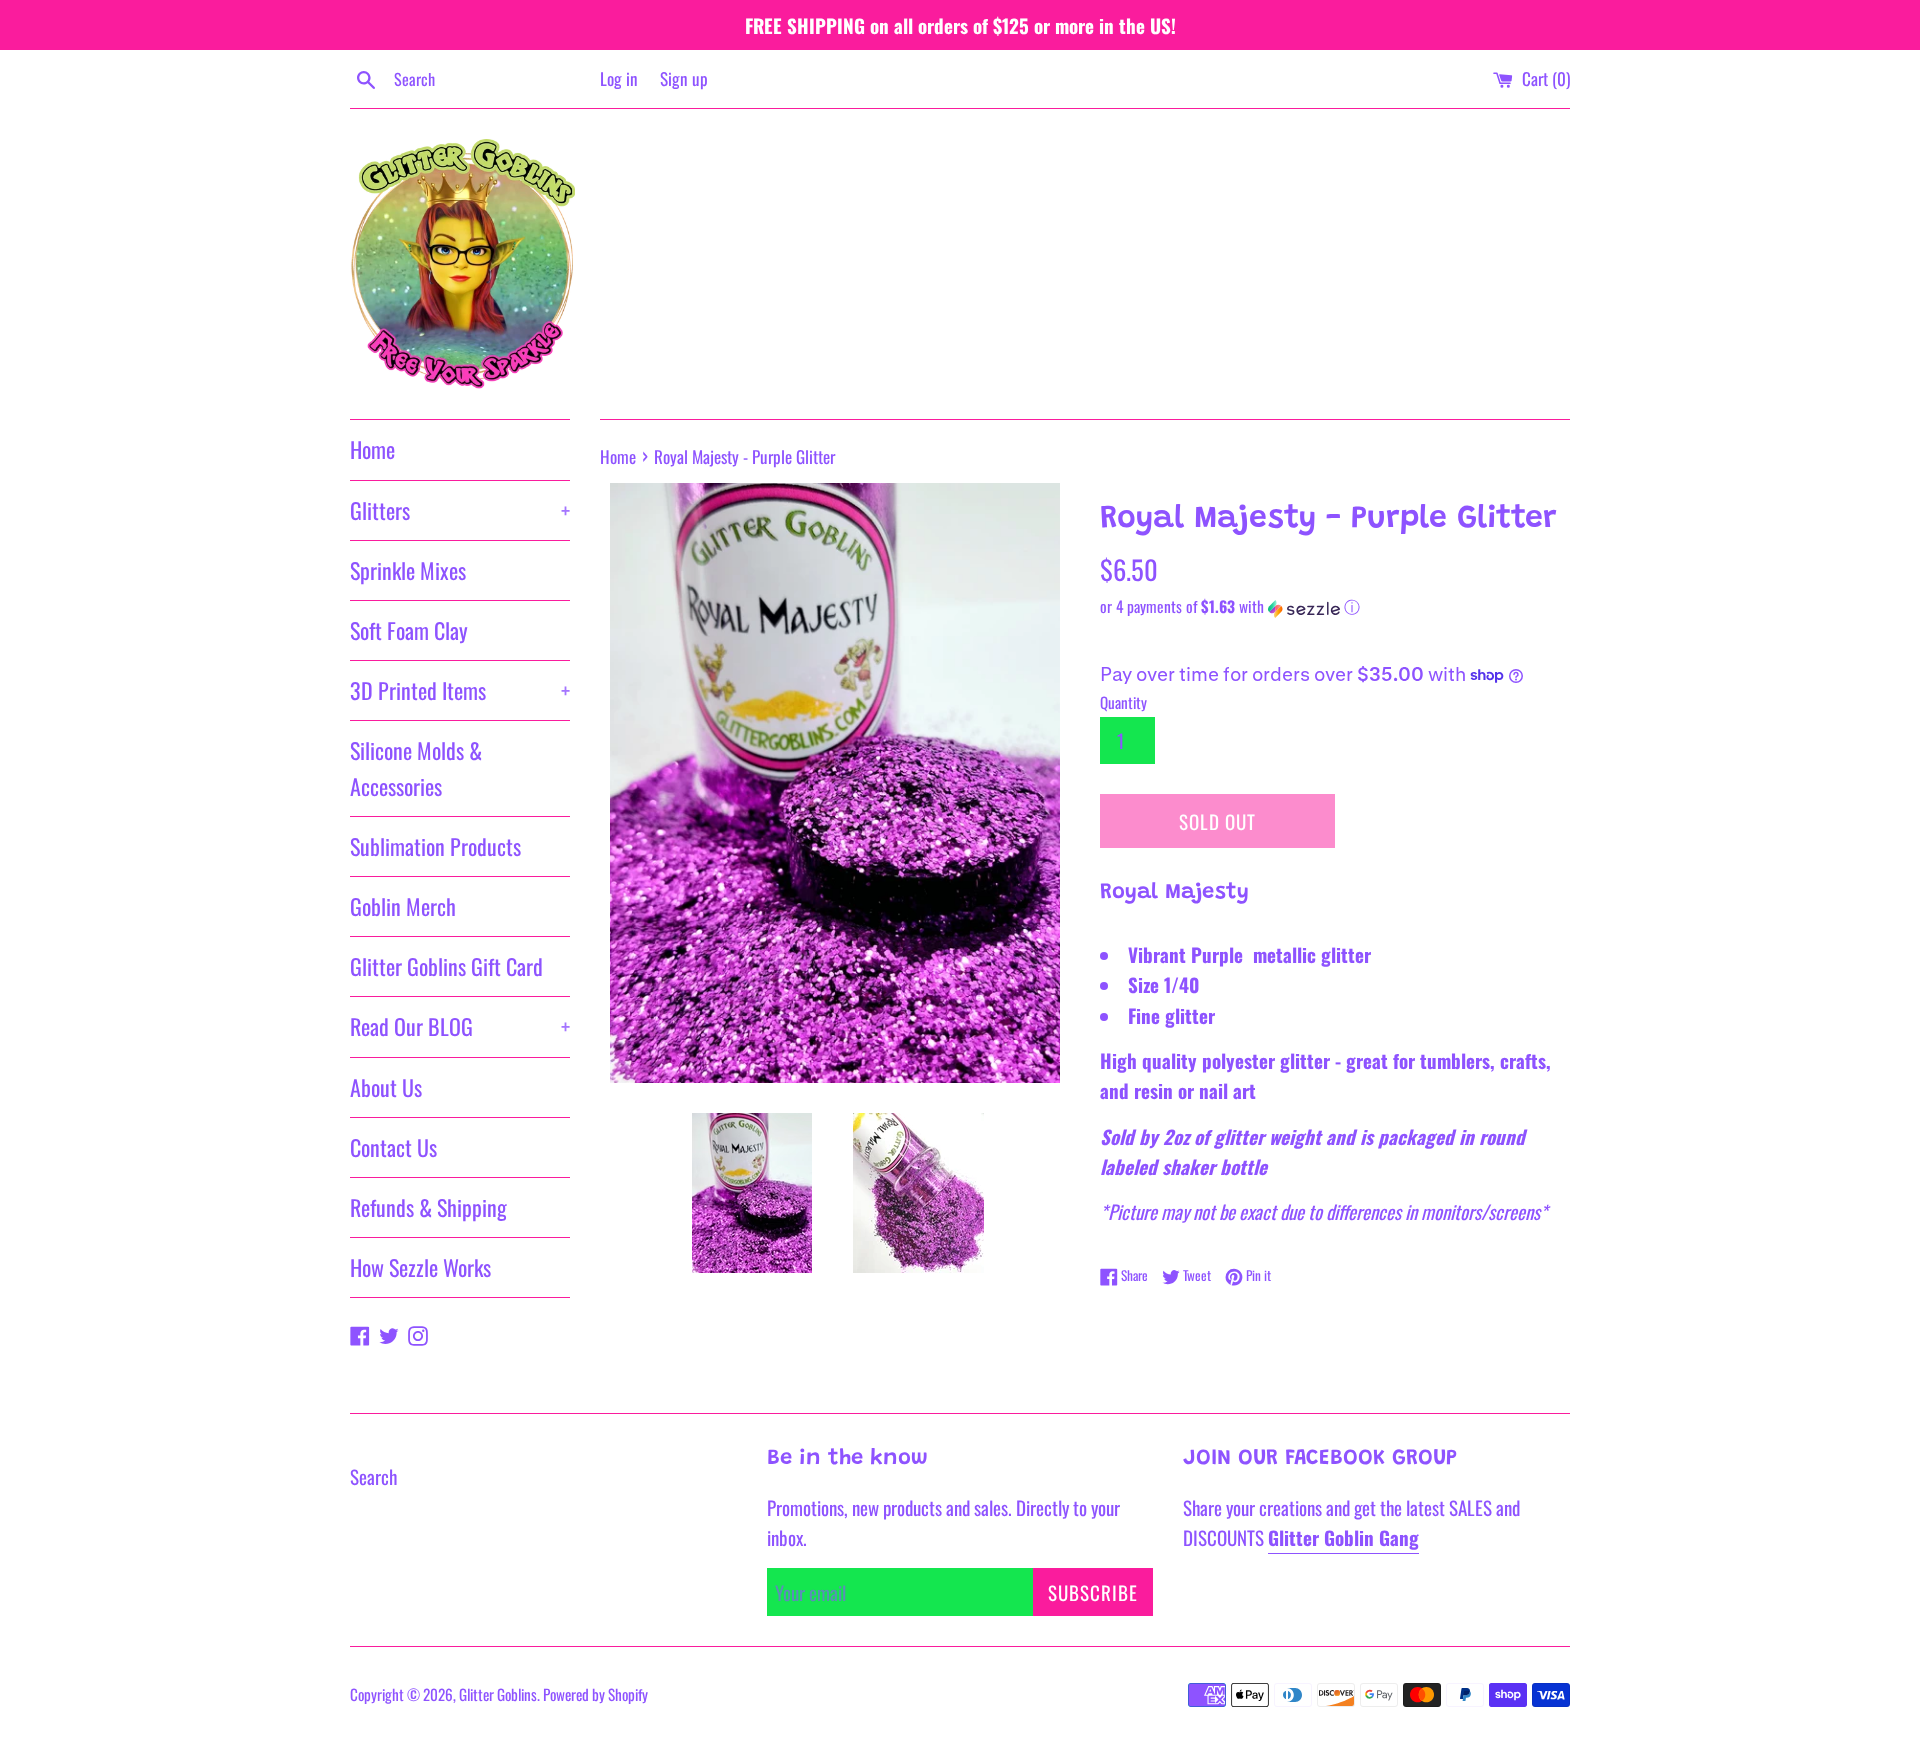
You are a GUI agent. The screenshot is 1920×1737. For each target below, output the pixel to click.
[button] (1335, 607)
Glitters (460, 510)
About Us (386, 1087)
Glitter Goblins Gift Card (446, 966)
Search (373, 1476)
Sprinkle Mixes (408, 570)
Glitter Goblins (498, 1694)
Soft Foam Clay (409, 630)
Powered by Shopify (595, 1694)
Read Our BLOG (460, 1026)
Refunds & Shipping (428, 1207)
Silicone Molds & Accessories (416, 767)
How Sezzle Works (420, 1267)
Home (372, 449)
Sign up (684, 78)
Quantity (1123, 702)
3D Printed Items (460, 690)
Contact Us (393, 1147)
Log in (619, 78)
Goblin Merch (403, 906)
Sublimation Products (435, 846)
